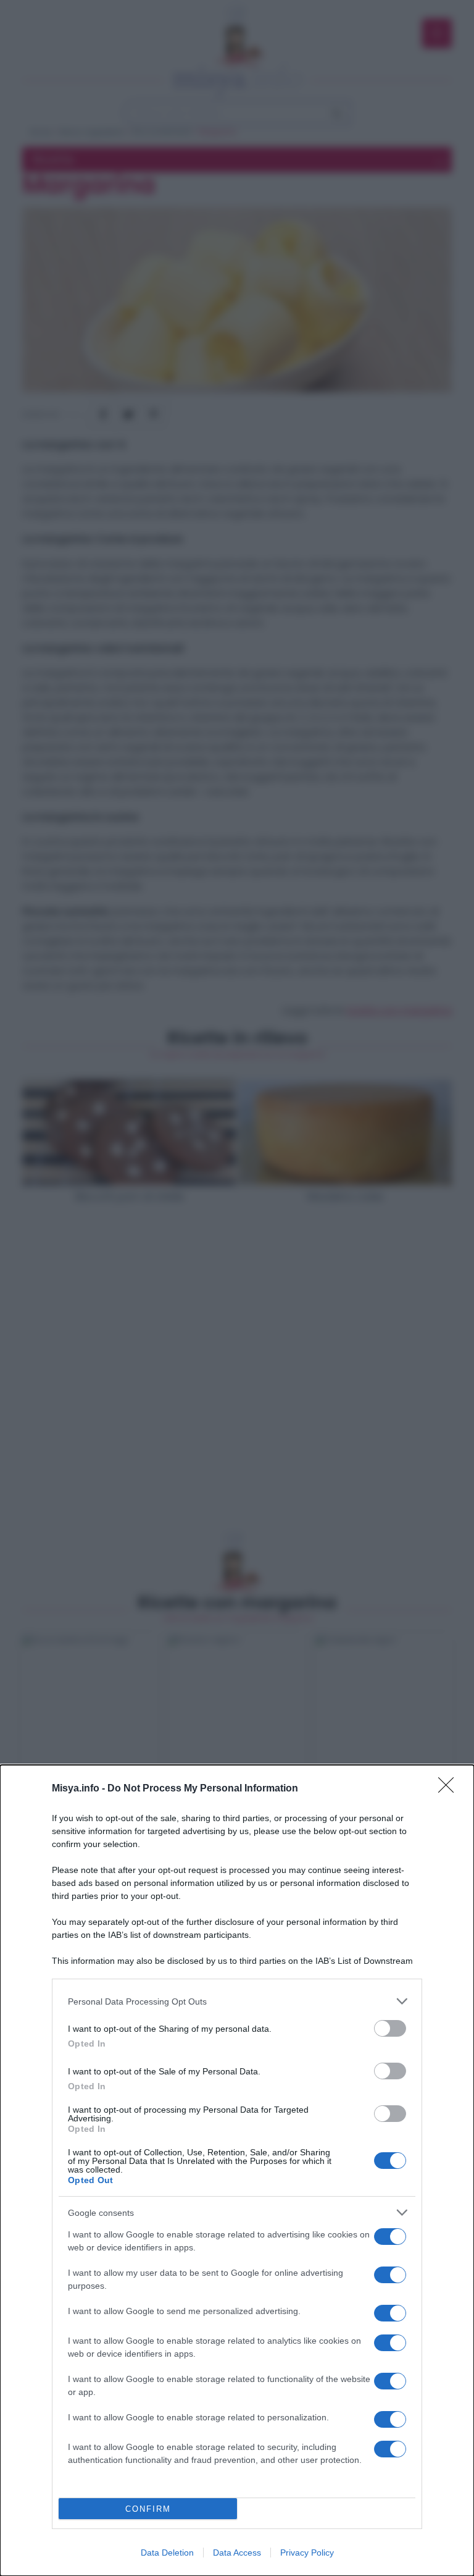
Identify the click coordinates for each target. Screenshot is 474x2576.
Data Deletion (167, 2553)
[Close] (450, 1789)
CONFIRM (148, 2509)
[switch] (390, 2028)
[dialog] (237, 2170)
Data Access (237, 2553)
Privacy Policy (307, 2553)
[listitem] (237, 2001)
